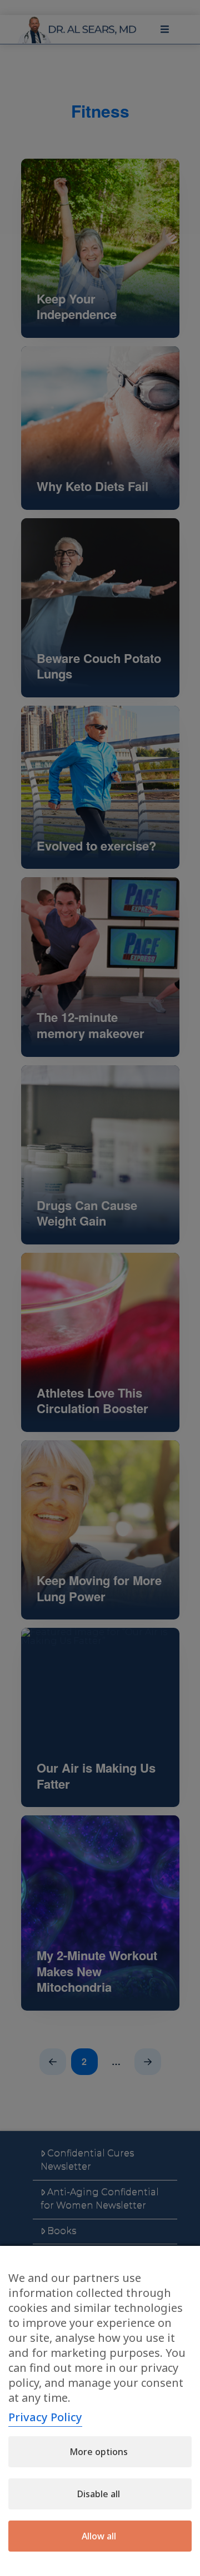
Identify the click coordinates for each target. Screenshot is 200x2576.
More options (99, 2452)
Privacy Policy (45, 2417)
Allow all (99, 2536)
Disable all (99, 2494)
